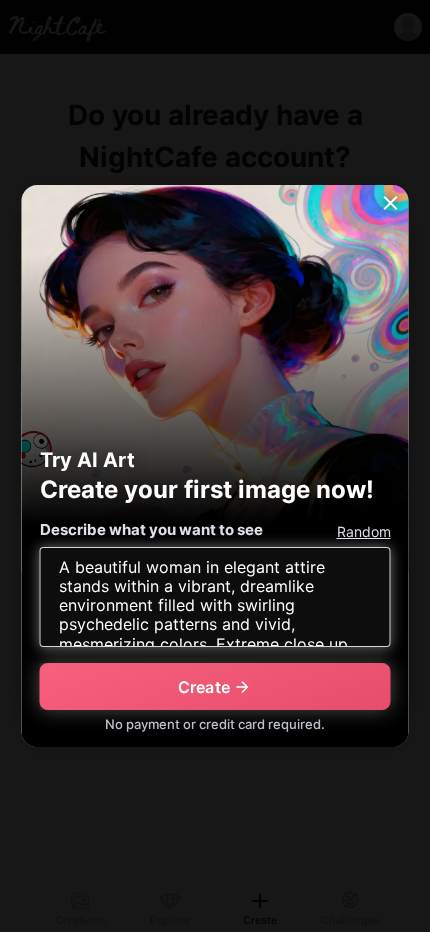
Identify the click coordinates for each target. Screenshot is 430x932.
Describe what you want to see (151, 529)
